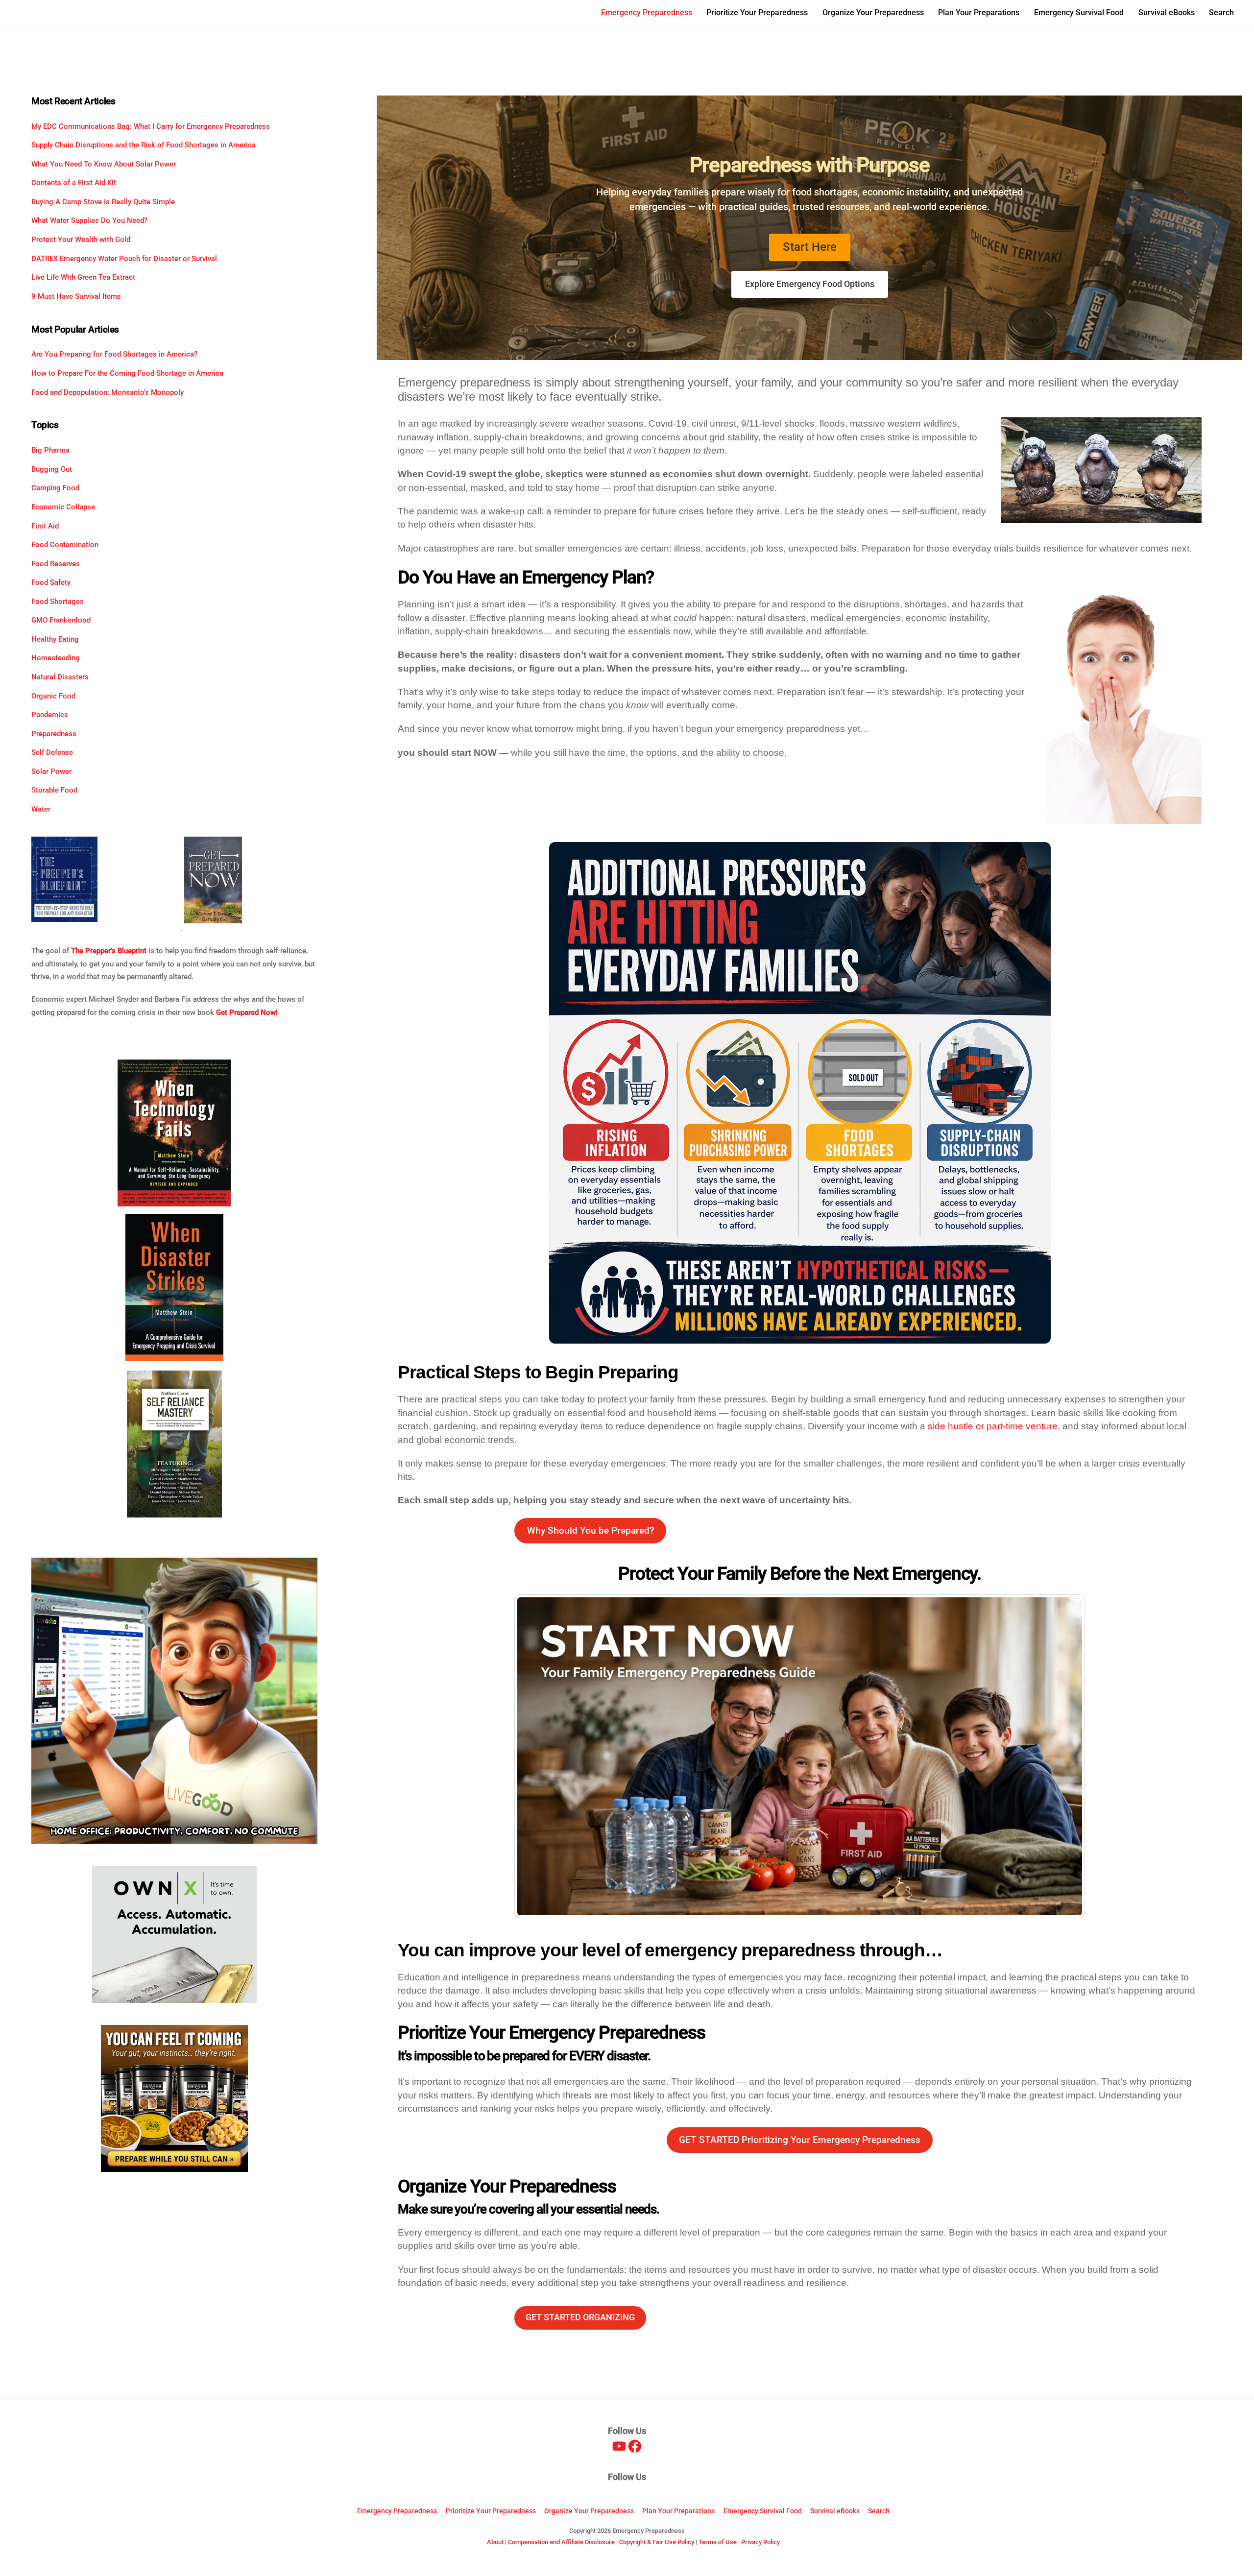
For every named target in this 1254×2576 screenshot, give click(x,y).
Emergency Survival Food (1079, 12)
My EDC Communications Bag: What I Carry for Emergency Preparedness (151, 126)
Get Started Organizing (580, 2317)
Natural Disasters (60, 677)
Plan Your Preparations (979, 12)
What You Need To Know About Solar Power (104, 164)
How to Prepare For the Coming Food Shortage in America (127, 373)
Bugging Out (52, 469)
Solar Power (51, 771)
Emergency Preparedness (647, 12)
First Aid (45, 526)
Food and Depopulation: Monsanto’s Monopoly (108, 392)
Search (1221, 12)
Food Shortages (58, 602)
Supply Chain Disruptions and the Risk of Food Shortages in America (144, 145)
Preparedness (54, 734)
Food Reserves (56, 564)
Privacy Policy (760, 2542)
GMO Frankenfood (61, 620)
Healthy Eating (55, 639)
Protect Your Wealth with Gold (81, 240)
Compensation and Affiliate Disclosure (561, 2542)
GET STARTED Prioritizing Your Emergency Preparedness (800, 2140)
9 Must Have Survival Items (76, 296)
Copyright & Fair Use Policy (657, 2542)
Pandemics (50, 715)
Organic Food (53, 696)
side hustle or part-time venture (993, 1426)
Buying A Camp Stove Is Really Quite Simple (103, 202)
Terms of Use (718, 2542)
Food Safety (51, 582)
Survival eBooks (1167, 12)
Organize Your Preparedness (873, 12)
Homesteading (56, 658)
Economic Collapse (63, 507)
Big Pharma (50, 450)
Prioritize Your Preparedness (757, 12)
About (495, 2542)
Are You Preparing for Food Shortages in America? (114, 354)
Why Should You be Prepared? (591, 1530)
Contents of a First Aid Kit (74, 183)
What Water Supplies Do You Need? (89, 220)
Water (41, 809)
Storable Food (54, 790)
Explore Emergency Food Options (810, 284)
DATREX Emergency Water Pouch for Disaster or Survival (124, 259)
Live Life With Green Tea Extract (83, 277)
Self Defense (52, 752)
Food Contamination (65, 545)
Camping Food (55, 488)
